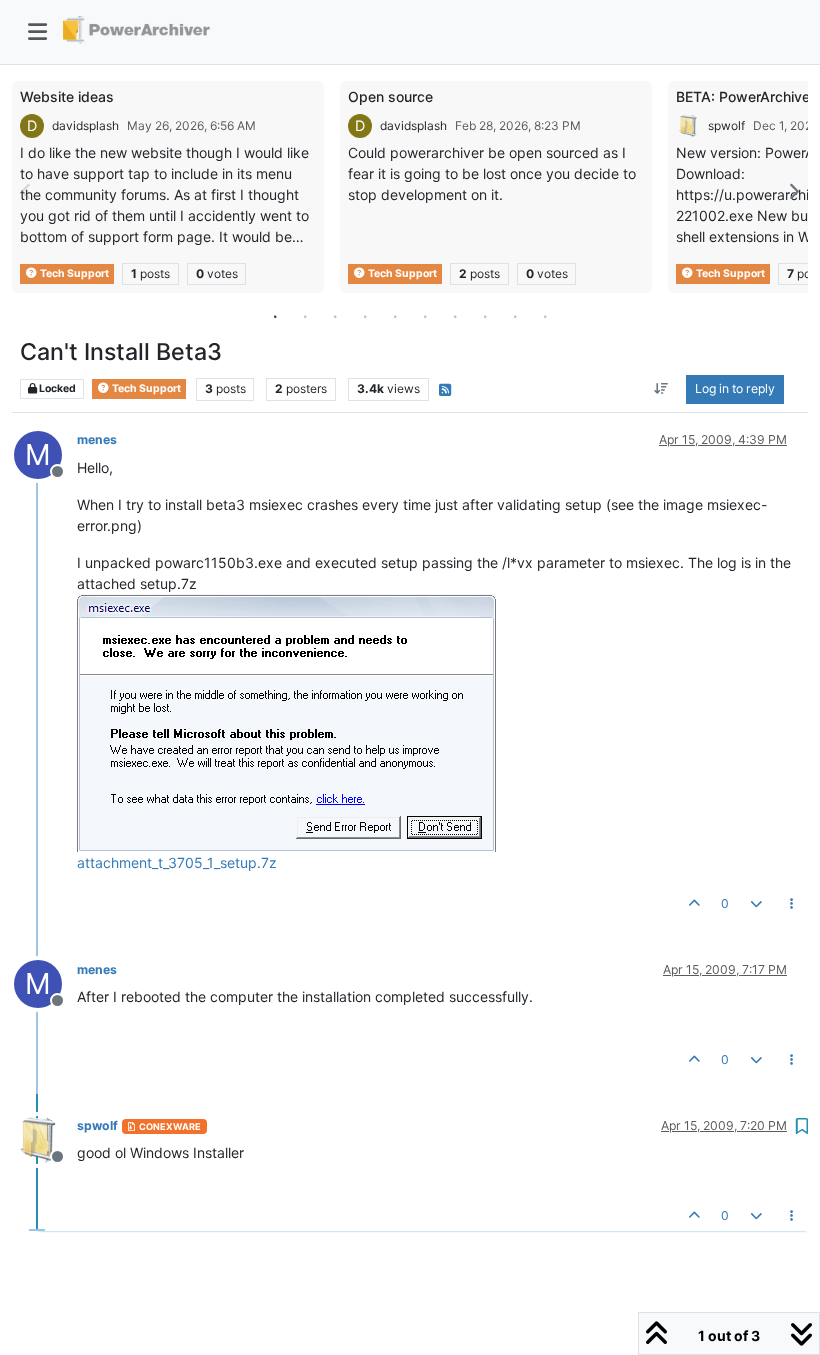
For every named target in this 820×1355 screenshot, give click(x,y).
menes (97, 439)
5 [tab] (395, 316)
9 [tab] (515, 316)
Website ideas (67, 96)
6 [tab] (425, 316)
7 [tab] (455, 316)
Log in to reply (735, 388)
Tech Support (73, 273)
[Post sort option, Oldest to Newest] (661, 389)
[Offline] (45, 1138)
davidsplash (85, 125)
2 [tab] (305, 316)
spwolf (726, 125)
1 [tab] (275, 316)
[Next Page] (793, 191)
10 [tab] (545, 316)
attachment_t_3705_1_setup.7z (177, 862)
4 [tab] (365, 316)
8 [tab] (485, 316)
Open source (390, 96)
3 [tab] (335, 316)
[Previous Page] (27, 191)
